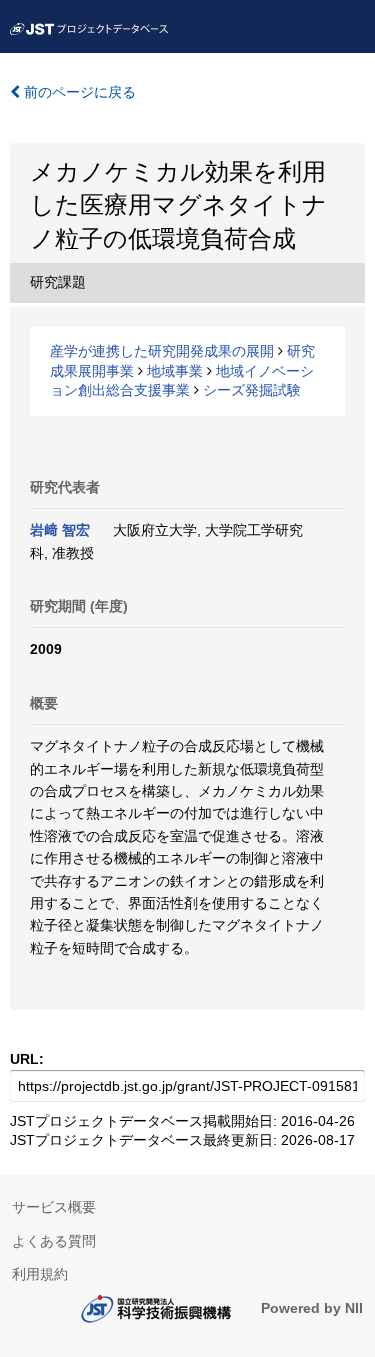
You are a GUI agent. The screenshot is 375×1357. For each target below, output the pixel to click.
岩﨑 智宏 (60, 530)
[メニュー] (351, 24)
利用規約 (40, 1274)
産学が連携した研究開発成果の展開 (162, 351)
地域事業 (175, 371)
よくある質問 (54, 1241)
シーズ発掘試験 (252, 390)
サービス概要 (54, 1207)
